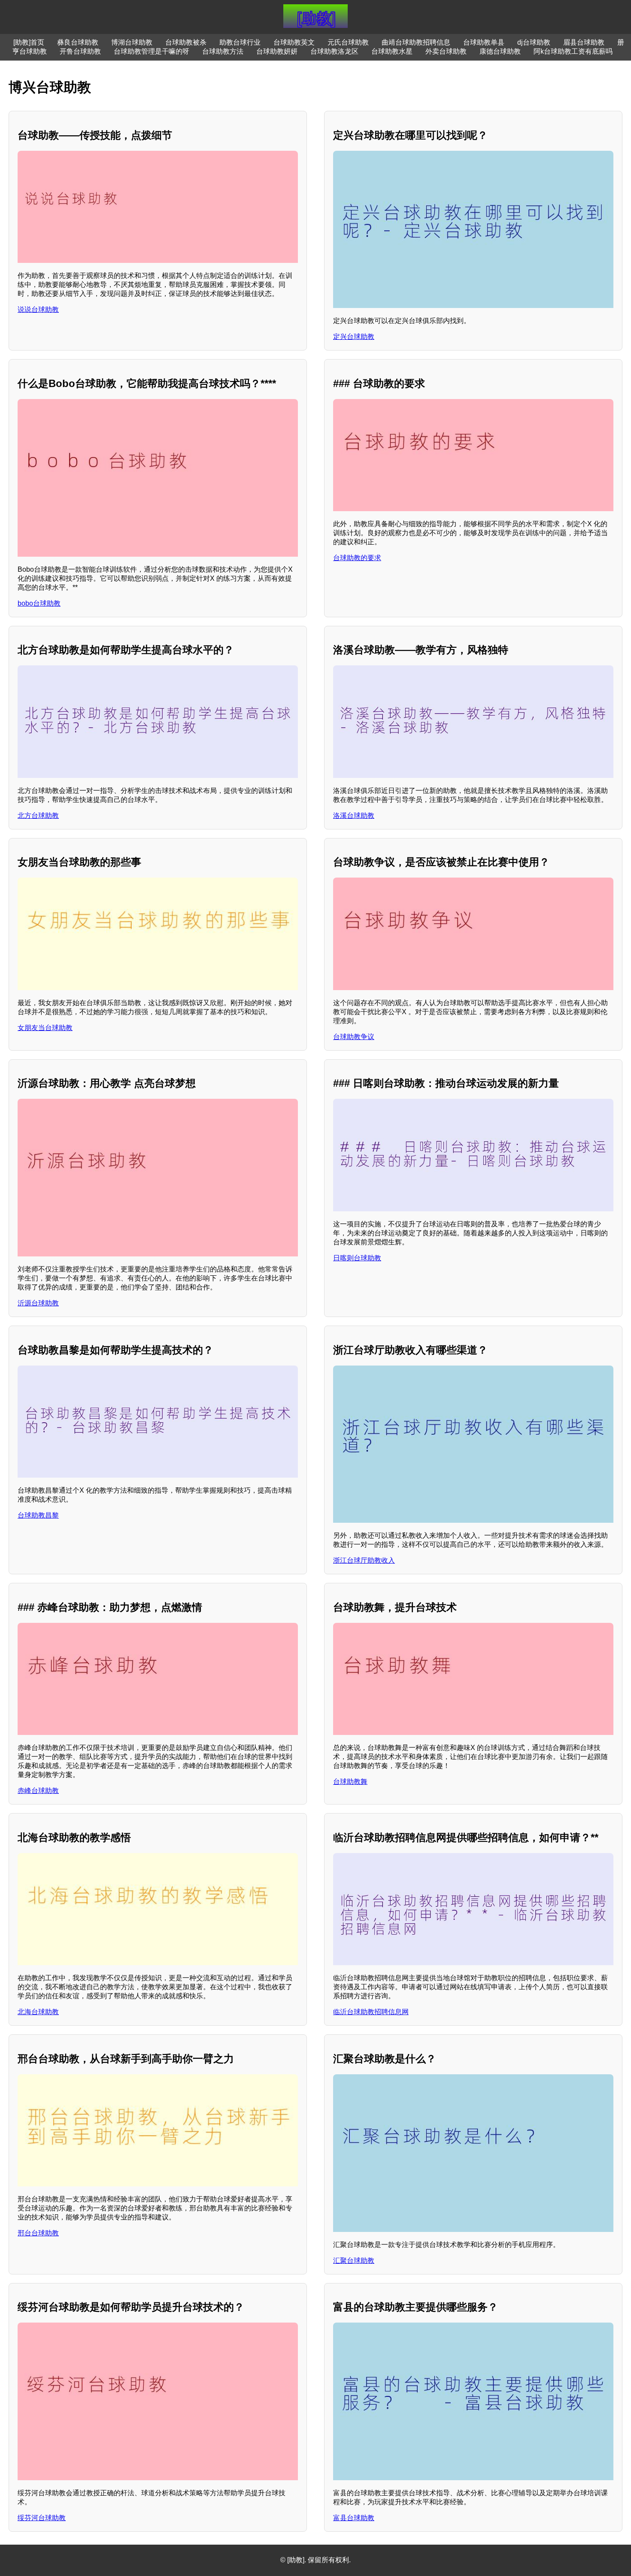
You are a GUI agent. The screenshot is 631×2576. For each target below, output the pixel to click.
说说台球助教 (38, 309)
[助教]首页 (29, 42)
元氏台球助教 (348, 42)
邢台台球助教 (38, 2233)
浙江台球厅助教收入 (364, 1560)
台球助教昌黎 (38, 1515)
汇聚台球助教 (354, 2260)
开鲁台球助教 (80, 51)
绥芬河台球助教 (42, 2518)
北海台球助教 (38, 2012)
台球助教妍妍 (277, 51)
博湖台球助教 (132, 42)
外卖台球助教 (446, 51)
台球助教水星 (392, 51)
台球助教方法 (223, 51)
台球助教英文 (294, 42)
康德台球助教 (500, 51)
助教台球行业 (240, 42)
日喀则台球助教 (357, 1258)
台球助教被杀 (186, 42)
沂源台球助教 (38, 1303)
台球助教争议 (354, 1037)
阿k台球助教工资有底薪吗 (573, 51)
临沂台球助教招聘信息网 (371, 2012)
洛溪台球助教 (354, 815)
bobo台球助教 (39, 603)
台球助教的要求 (357, 558)
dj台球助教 (534, 42)
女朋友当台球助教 (45, 1028)
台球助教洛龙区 (334, 51)
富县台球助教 (354, 2518)
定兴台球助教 (354, 337)
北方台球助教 (38, 815)
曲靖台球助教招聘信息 (416, 42)
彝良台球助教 (78, 42)
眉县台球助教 (584, 42)
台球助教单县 (484, 42)
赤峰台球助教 (38, 1791)
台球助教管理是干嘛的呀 (152, 51)
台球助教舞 (350, 1782)
